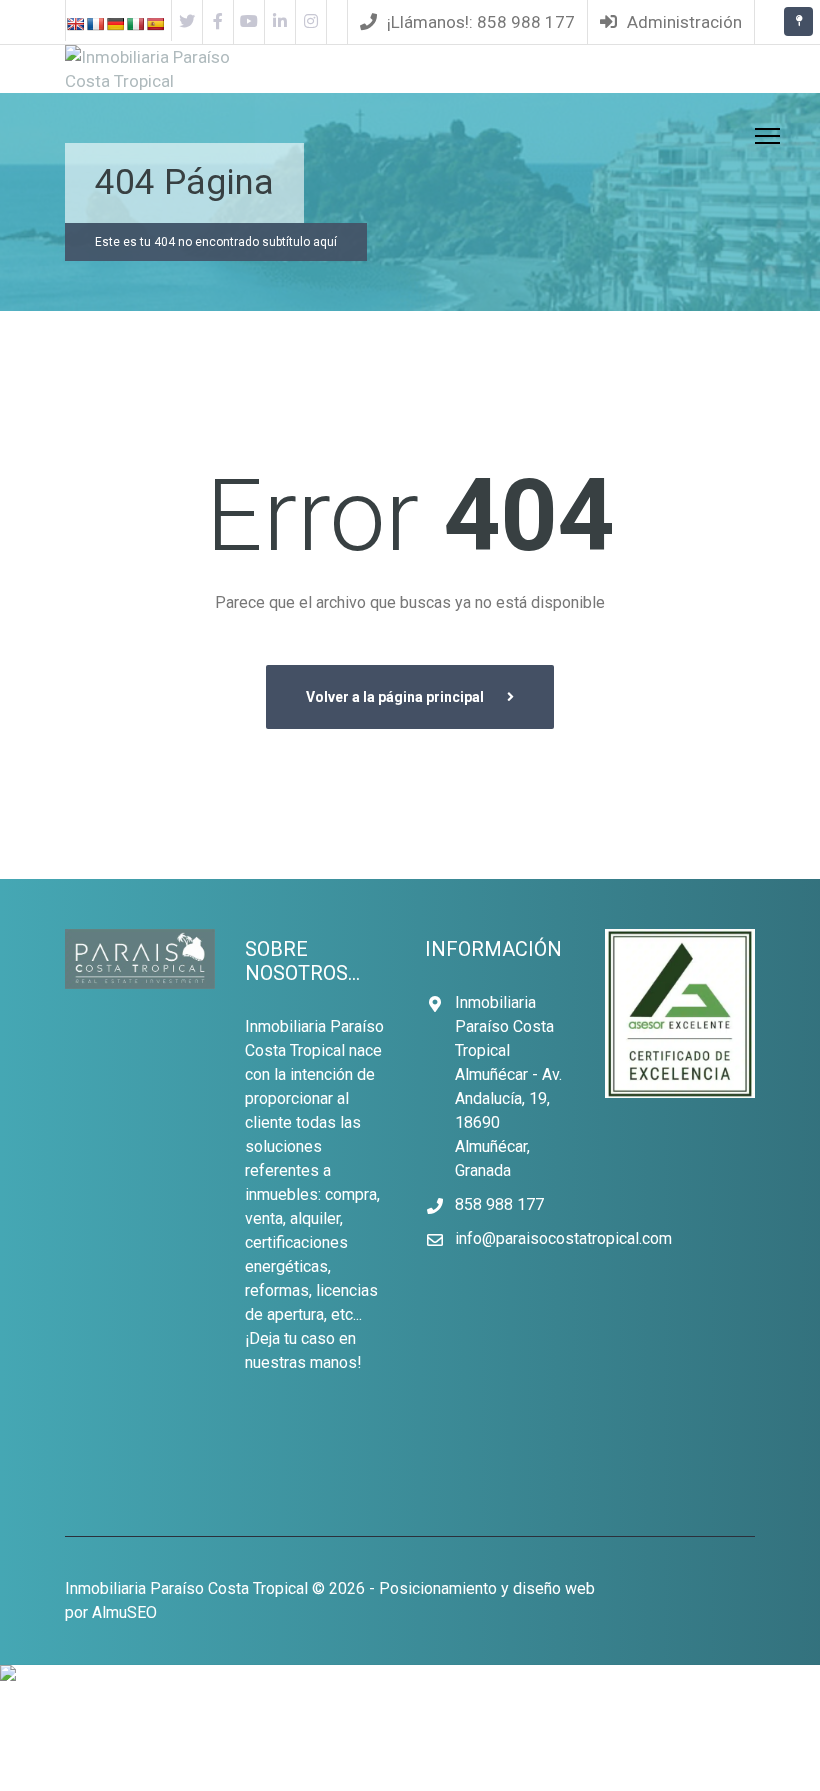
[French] (95, 28)
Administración (682, 22)
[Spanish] (155, 28)
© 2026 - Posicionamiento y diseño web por (330, 1600)
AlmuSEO (124, 1612)
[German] (115, 28)
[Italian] (135, 28)
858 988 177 (499, 1204)
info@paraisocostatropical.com (563, 1238)
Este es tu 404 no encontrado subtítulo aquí (216, 242)
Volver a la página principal (396, 697)
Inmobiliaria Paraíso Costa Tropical (186, 1588)
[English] (75, 28)
